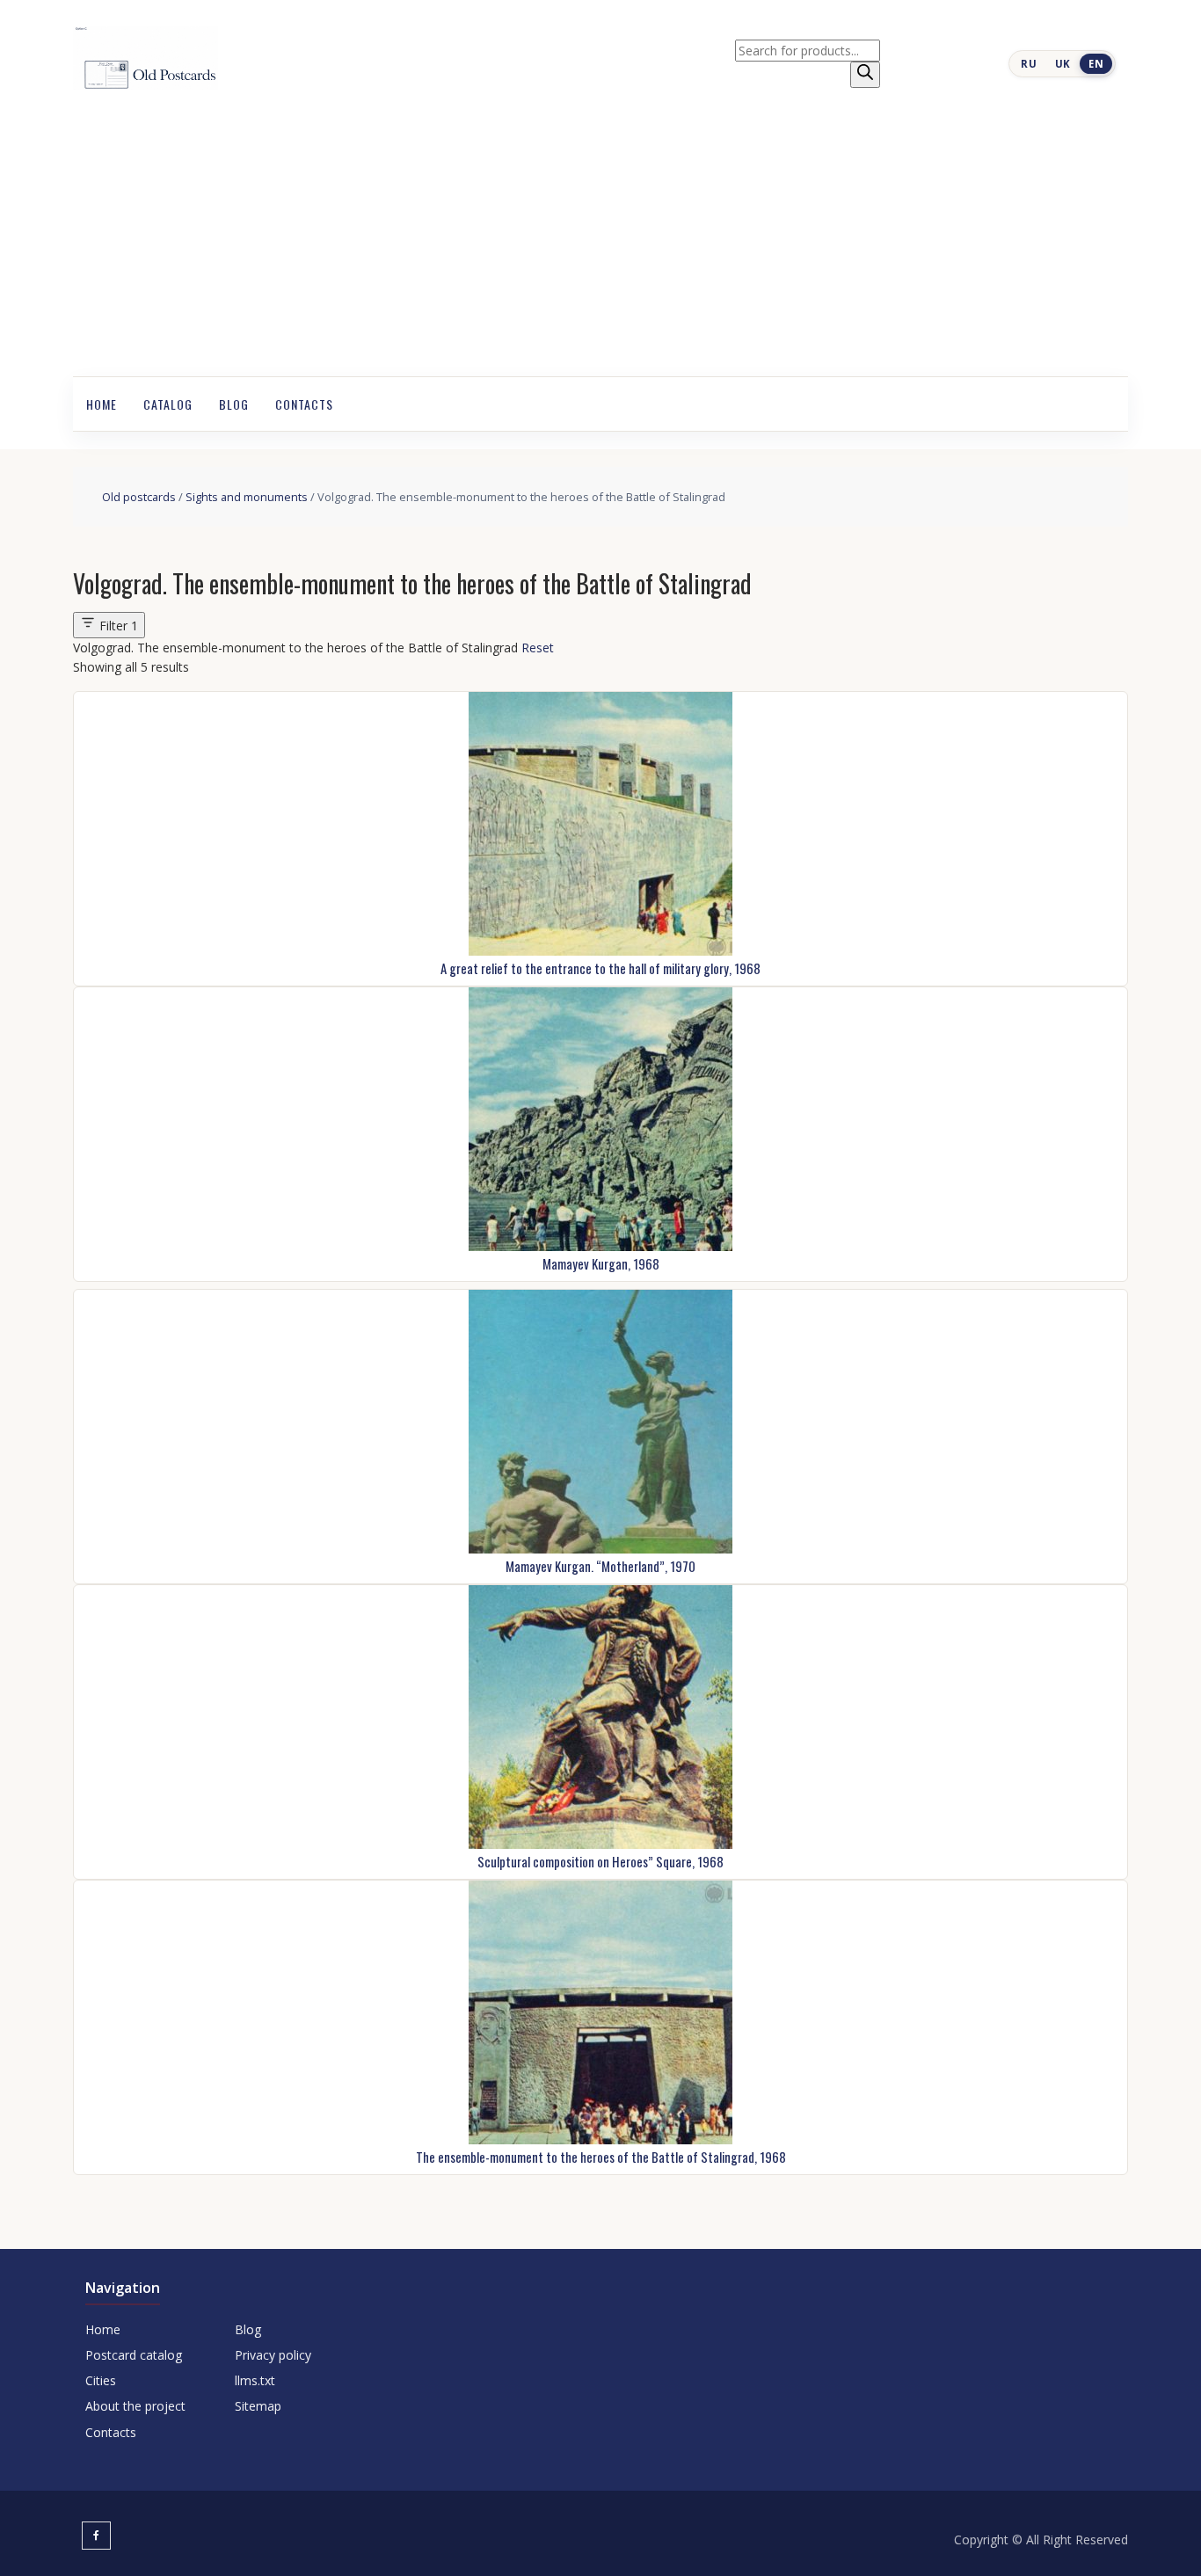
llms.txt (255, 2380)
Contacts (304, 404)
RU (1029, 64)
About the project (135, 2406)
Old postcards (139, 497)
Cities (101, 2380)
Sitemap (258, 2406)
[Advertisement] (600, 244)
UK (1063, 64)
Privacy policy (273, 2355)
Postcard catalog (134, 2355)
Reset (538, 648)
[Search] (865, 75)
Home (102, 404)
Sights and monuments (247, 497)
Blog (234, 404)
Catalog (168, 404)
